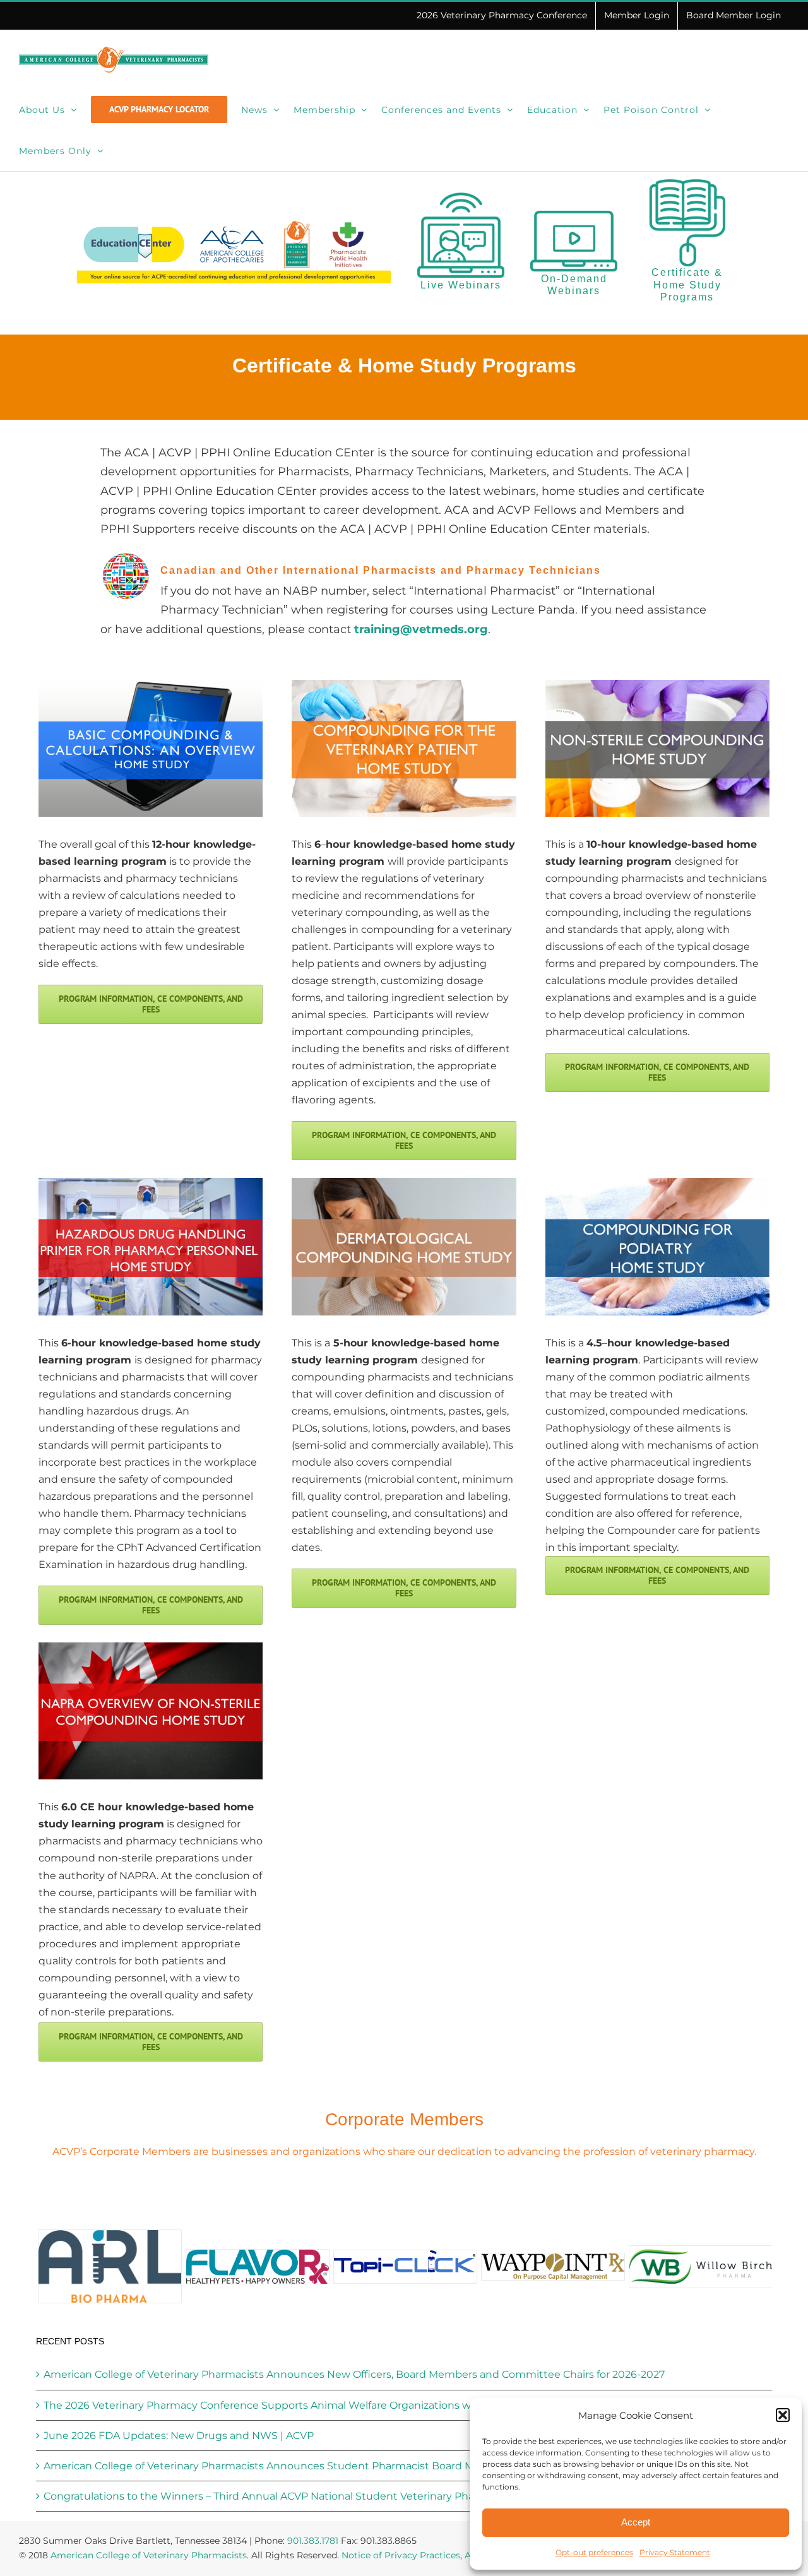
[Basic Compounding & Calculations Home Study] (151, 685)
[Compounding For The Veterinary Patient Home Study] (404, 685)
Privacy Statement (675, 2552)
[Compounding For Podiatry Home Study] (657, 1183)
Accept (636, 2522)
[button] (783, 2415)
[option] (110, 2266)
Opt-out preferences (594, 2552)
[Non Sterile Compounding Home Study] (657, 685)
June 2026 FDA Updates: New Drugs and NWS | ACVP (179, 2436)
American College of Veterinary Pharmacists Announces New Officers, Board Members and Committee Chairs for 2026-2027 (354, 2374)
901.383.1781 (313, 2541)
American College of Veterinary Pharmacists (149, 2555)
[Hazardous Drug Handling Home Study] (151, 1183)
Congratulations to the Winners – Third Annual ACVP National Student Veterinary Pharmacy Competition (308, 2496)
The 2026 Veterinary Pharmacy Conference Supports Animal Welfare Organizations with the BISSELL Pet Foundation (337, 2405)
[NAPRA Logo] (151, 1647)
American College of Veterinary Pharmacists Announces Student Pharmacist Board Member (276, 2466)
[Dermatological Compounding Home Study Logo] (404, 1183)
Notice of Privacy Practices (401, 2555)
